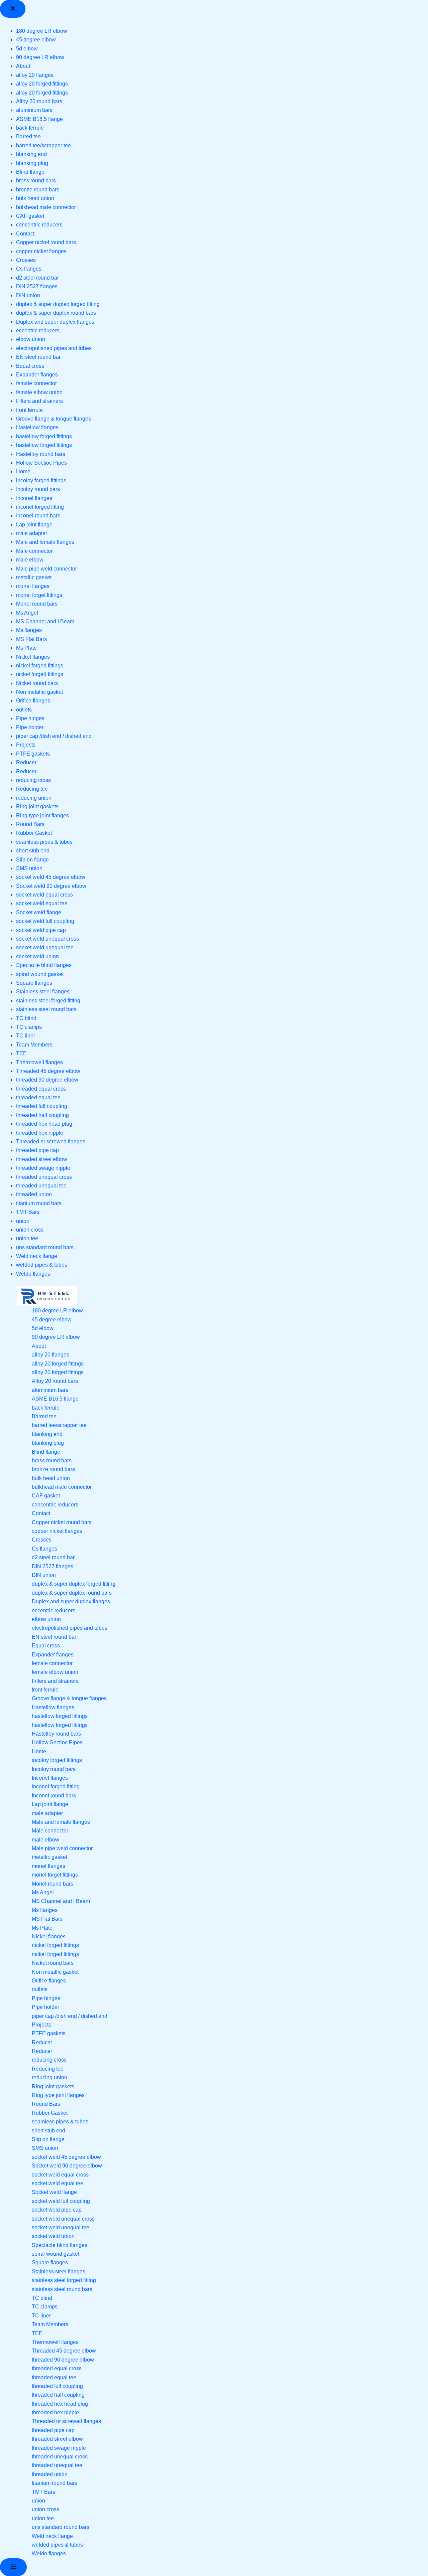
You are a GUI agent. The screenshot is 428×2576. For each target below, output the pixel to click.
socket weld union (37, 956)
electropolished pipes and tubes (54, 348)
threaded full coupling (42, 1106)
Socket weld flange (39, 912)
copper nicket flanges (41, 251)
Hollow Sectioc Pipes (41, 463)
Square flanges (34, 983)
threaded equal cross (41, 1089)
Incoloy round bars (38, 489)
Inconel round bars (38, 516)
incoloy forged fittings (41, 480)
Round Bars (30, 824)
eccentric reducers (38, 331)
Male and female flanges (45, 542)
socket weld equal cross (44, 895)
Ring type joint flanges (42, 816)
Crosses (26, 260)
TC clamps (29, 1027)
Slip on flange (32, 860)
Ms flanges (29, 630)
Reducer (26, 762)
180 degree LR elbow (42, 31)
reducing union (34, 798)
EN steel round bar (38, 357)
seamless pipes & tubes (44, 842)
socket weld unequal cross (47, 939)
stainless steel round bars (46, 1009)
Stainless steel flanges (43, 992)
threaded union (34, 1194)
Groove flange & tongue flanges (53, 419)
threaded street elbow (42, 1159)
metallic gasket (34, 577)
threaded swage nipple (43, 1168)
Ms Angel (27, 613)
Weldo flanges (33, 1274)
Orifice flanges (33, 701)
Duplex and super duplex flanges (55, 322)
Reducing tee (32, 789)
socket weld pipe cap (41, 930)
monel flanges (33, 586)
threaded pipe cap (37, 1150)
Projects (26, 745)
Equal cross (30, 366)
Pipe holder (30, 727)
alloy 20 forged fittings (42, 84)
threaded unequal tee (41, 1186)
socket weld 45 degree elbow (51, 877)
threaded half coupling (42, 1115)
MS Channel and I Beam (45, 621)
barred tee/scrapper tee (43, 145)
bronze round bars (38, 190)
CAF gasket (30, 216)
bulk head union (35, 198)
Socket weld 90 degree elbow (51, 886)
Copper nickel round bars (46, 242)
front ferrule (29, 410)
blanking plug (32, 163)
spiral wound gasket (40, 974)
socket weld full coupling (45, 921)
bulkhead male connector (46, 207)
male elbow (30, 560)
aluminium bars (34, 110)
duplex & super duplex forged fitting (58, 304)
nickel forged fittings (40, 666)
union (23, 1221)
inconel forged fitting (40, 507)
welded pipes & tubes (42, 1265)
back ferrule (30, 128)
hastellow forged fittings (44, 436)
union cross (30, 1230)
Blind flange (30, 172)
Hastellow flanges (37, 427)
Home (23, 471)
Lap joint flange (34, 525)
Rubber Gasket (34, 833)
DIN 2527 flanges (37, 286)
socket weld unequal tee (45, 947)
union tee (27, 1238)
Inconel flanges (34, 498)
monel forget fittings (39, 595)
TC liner (26, 1036)
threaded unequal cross (44, 1177)
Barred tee (28, 136)
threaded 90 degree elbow (47, 1080)
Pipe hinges (30, 718)
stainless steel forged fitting (48, 1001)
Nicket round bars (37, 683)
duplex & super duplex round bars (56, 313)
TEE (21, 1053)
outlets (24, 710)
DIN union (28, 295)
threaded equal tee (38, 1097)
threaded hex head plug (44, 1124)
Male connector (34, 551)
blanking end (31, 154)
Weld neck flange (37, 1256)
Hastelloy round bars (41, 454)
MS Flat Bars (31, 639)
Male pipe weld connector (46, 569)
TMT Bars (28, 1212)
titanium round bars (39, 1203)
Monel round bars (37, 604)
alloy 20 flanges (35, 75)
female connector (36, 383)
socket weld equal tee (42, 903)
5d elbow (27, 49)
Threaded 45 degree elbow (48, 1071)
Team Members (34, 1045)
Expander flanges (37, 375)
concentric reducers (39, 225)
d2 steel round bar (37, 278)
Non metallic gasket (39, 692)
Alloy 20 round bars (39, 101)
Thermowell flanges (39, 1062)
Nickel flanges (33, 657)
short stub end (33, 851)
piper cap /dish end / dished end (54, 736)
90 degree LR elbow (40, 57)
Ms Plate (26, 648)
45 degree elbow (36, 40)
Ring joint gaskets (37, 807)
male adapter (32, 533)
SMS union (29, 868)
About (23, 66)
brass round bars (36, 181)
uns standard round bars (45, 1247)
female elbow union (39, 392)
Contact (25, 234)
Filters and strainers (39, 401)
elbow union (31, 339)
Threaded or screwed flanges (51, 1142)
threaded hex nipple (40, 1133)
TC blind (26, 1018)
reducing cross (33, 780)
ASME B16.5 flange (39, 119)
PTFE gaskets (33, 754)
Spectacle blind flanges (44, 965)
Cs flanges (29, 269)
